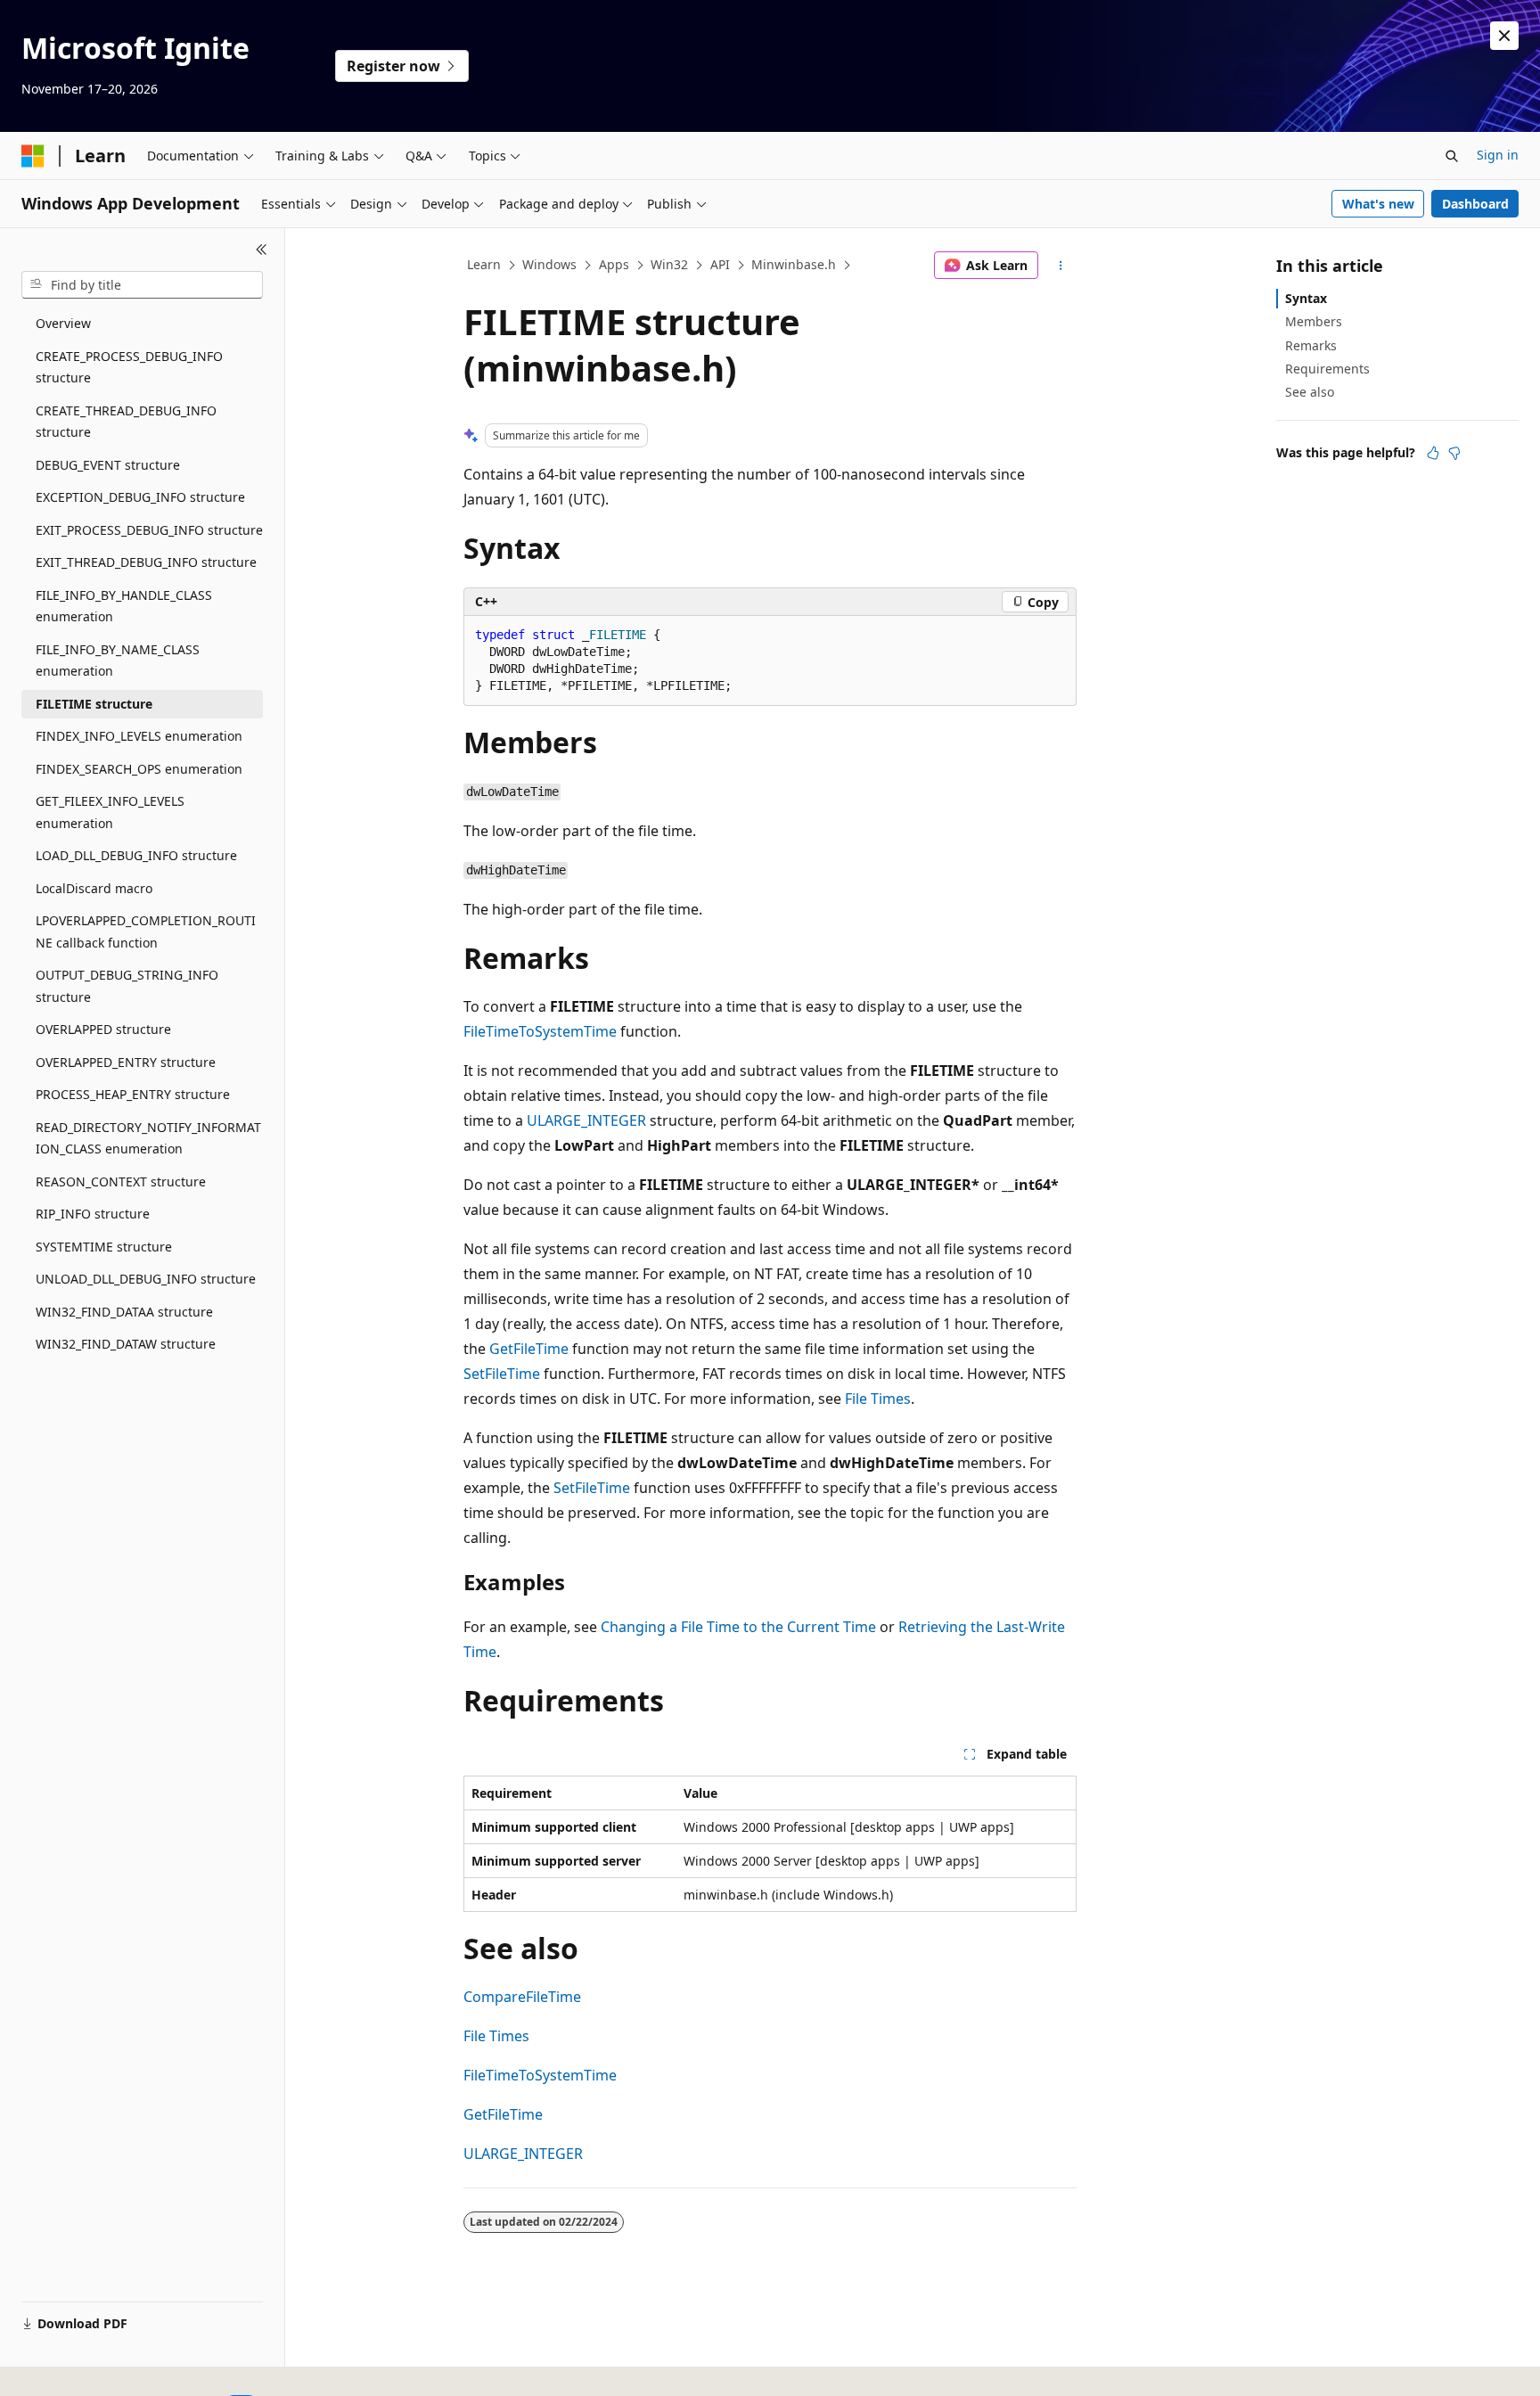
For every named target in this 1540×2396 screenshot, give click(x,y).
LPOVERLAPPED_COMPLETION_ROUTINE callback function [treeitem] (146, 931)
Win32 (669, 264)
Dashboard (1475, 204)
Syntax (1306, 298)
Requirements (1327, 369)
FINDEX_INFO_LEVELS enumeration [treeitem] (139, 736)
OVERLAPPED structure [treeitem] (103, 1029)
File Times (878, 1399)
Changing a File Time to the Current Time (738, 1627)
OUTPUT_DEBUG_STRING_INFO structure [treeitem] (127, 986)
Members (1314, 321)
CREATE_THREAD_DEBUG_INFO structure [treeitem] (126, 422)
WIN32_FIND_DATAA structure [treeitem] (124, 1312)
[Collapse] (262, 250)
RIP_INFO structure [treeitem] (93, 1214)
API (720, 264)
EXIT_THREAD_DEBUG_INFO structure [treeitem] (146, 562)
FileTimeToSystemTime (540, 1031)
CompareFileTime (522, 1997)
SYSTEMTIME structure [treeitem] (104, 1247)
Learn (484, 264)
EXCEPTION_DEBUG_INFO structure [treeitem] (140, 497)
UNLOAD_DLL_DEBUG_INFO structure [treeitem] (146, 1279)
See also (1310, 392)
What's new (1378, 204)
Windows (549, 264)
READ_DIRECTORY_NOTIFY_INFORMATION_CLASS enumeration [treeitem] (148, 1138)
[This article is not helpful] (1454, 453)
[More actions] (1061, 266)
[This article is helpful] (1433, 453)
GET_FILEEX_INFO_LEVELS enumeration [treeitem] (110, 812)
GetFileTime (529, 1349)
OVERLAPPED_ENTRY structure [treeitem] (126, 1062)
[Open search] (1452, 156)
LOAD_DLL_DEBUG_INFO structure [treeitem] (136, 855)
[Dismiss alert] (1504, 36)
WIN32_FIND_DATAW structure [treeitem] (126, 1344)
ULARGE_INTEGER (586, 1120)
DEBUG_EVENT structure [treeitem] (108, 465)
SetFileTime (502, 1374)
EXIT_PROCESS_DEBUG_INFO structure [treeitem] (149, 530)
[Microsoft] (33, 156)
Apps (614, 264)
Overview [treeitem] (63, 323)
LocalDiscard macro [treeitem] (94, 888)
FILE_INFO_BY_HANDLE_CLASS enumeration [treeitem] (124, 606)
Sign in (1498, 155)
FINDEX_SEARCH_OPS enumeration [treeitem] (139, 769)
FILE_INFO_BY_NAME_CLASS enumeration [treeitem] (118, 661)
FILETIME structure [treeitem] (94, 704)
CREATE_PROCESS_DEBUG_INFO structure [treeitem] (129, 367)
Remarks (1311, 345)
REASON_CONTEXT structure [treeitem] (121, 1182)
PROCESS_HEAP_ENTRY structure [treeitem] (133, 1094)
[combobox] (142, 285)
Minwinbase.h (794, 264)
